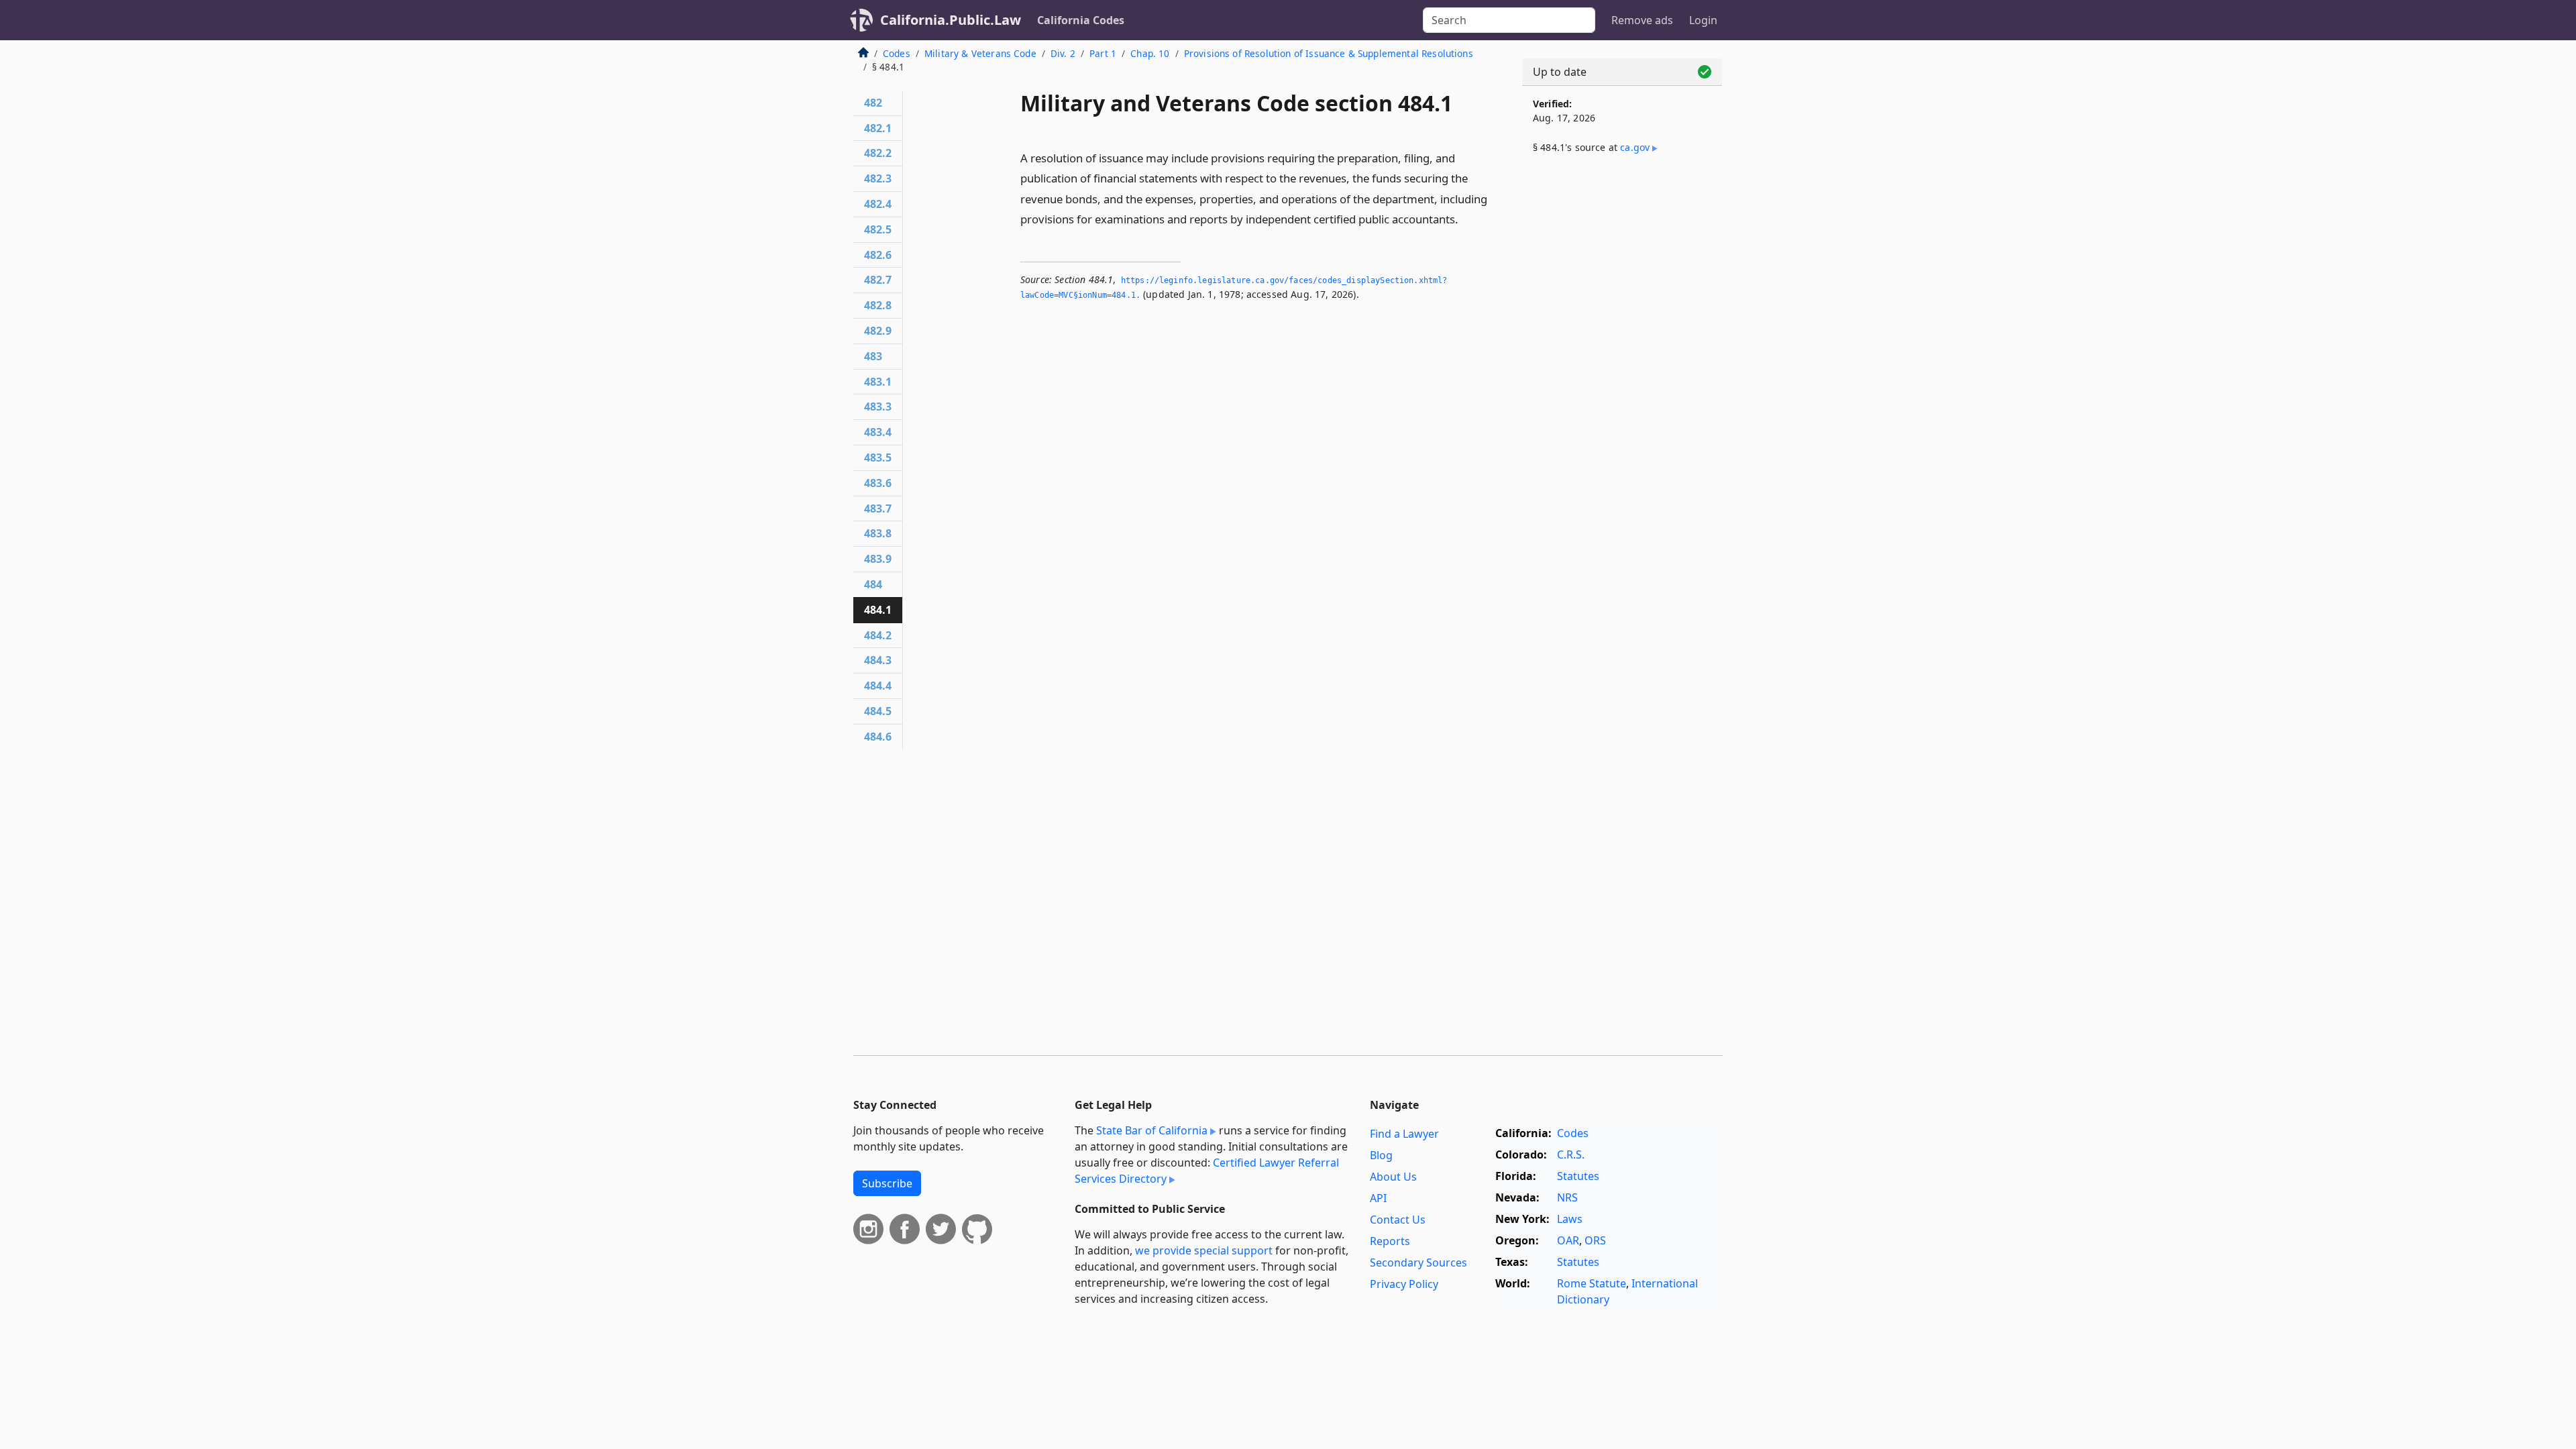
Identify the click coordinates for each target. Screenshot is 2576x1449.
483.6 (878, 483)
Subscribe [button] (887, 1183)
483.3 (878, 407)
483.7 (878, 508)
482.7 (878, 280)
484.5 (878, 711)
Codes (897, 53)
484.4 (878, 686)
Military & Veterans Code (980, 53)
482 (873, 103)
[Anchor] (1466, 218)
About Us (1393, 1177)
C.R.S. (1571, 1155)
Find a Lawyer (1404, 1134)
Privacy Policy (1404, 1284)
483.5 (878, 458)
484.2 (878, 635)
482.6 (878, 255)
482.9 (878, 331)
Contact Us (1398, 1220)
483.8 (878, 533)
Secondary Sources (1418, 1263)
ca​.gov (1635, 147)
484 (873, 584)
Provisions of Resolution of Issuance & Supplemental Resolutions (1329, 53)
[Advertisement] (1622, 387)
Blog (1381, 1155)
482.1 (878, 128)
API (1378, 1198)
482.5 (878, 229)
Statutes (1578, 1176)
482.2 (878, 153)
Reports (1390, 1241)
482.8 (878, 305)
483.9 (878, 559)
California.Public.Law (951, 20)
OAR (1568, 1240)
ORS (1595, 1240)
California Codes (1081, 20)
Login (1703, 20)
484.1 (878, 610)
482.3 (878, 178)
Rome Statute (1592, 1283)
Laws (1570, 1219)
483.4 (878, 432)
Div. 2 (1063, 53)
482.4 (878, 204)
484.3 (878, 660)
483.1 (878, 382)
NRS (1567, 1197)
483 (873, 356)
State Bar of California (1152, 1130)
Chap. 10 (1150, 53)
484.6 (878, 737)
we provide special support (1204, 1250)
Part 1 (1103, 53)
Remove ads (1642, 20)
